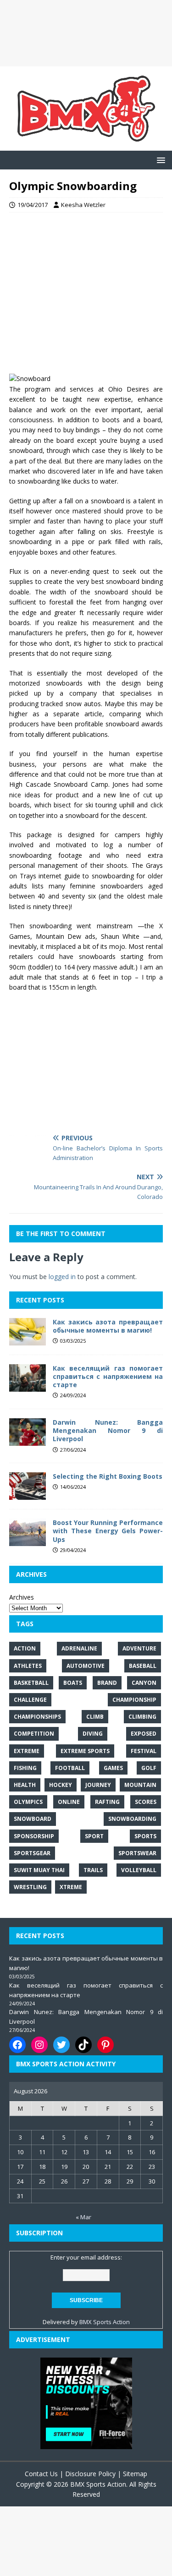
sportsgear (32, 1853)
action (25, 1648)
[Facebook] (17, 2045)
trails (93, 1870)
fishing (25, 1768)
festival (144, 1751)
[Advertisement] (86, 33)
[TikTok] (83, 2045)
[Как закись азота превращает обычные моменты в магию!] (28, 1340)
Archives (22, 1597)
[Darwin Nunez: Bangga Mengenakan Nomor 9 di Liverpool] (28, 1440)
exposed (144, 1734)
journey (98, 1785)
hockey (61, 1785)
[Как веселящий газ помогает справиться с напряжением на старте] (28, 1386)
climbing (142, 1717)
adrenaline (79, 1648)
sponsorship (34, 1836)
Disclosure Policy (90, 2474)
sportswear (137, 1853)
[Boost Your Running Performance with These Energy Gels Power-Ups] (28, 1541)
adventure (139, 1648)
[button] (159, 160)
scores (146, 1802)
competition (34, 1734)
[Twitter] (61, 2045)
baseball (143, 1666)
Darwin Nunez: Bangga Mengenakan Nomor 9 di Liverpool (108, 1430)
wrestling (30, 1887)
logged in (62, 1277)
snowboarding (132, 1819)
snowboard (33, 1819)
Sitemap (135, 2474)
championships (37, 1717)
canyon (144, 1683)
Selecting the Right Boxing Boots (108, 1476)
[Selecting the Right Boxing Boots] (28, 1495)
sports (145, 1836)
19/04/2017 (33, 205)
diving (93, 1734)
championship (134, 1700)
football (70, 1768)
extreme (27, 1751)
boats (73, 1683)
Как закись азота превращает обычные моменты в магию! (108, 1326)
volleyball (139, 1870)
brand (107, 1683)
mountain (140, 1785)
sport (94, 1836)
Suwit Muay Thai (39, 1870)
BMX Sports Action (105, 2322)
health (25, 1785)
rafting (107, 1802)
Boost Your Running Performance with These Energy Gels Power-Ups (108, 1531)
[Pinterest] (105, 2045)
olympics (28, 1802)
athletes (28, 1666)
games (113, 1768)
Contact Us (41, 2474)
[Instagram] (39, 2045)
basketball (31, 1683)
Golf (149, 1768)
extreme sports (85, 1751)
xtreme (71, 1887)
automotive (86, 1666)
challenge (30, 1700)
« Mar (83, 2217)
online (69, 1802)
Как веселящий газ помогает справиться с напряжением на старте (108, 1376)
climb (95, 1717)
